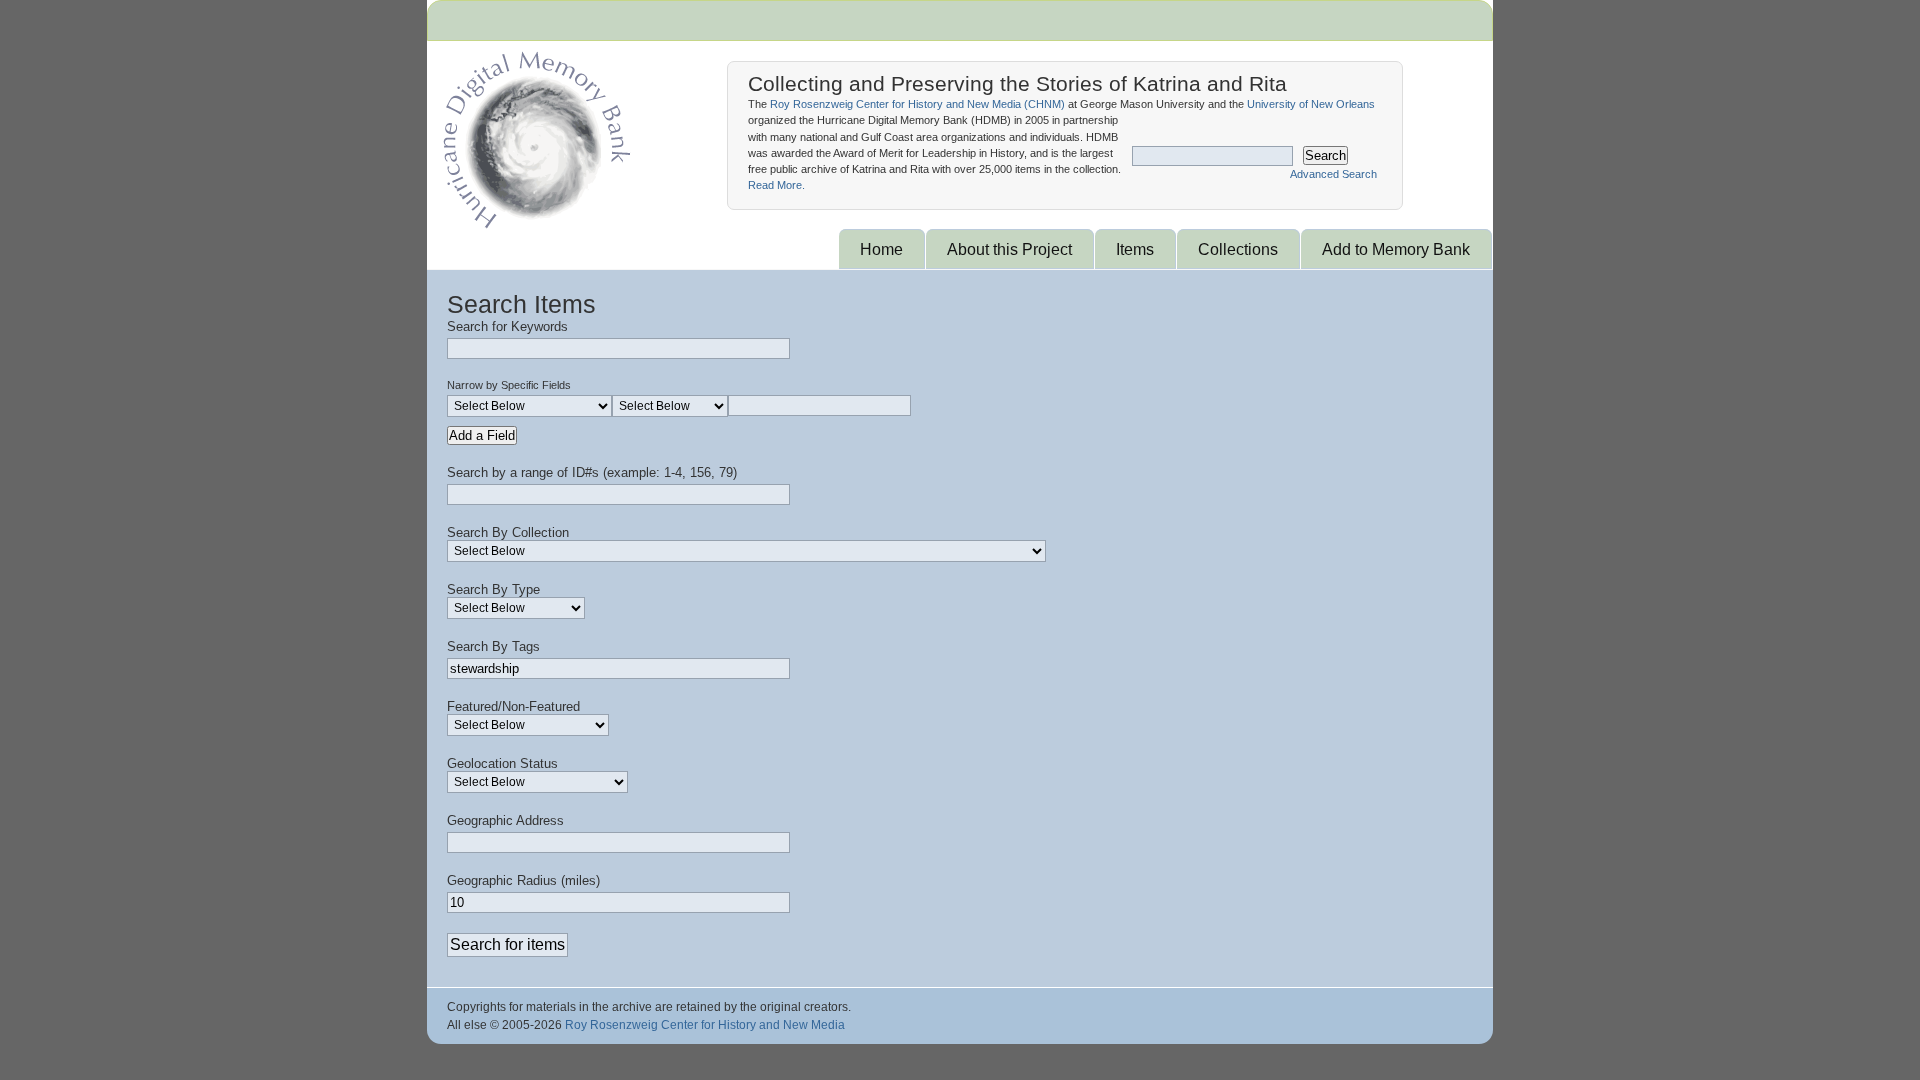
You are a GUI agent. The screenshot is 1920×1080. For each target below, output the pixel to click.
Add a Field (482, 435)
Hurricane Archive (533, 135)
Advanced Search (1333, 174)
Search (1325, 155)
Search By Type (493, 589)
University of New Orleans (1311, 104)
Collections (1238, 249)
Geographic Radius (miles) (523, 880)
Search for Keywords (507, 326)
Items (1135, 249)
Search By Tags (493, 646)
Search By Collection (508, 532)
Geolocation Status (502, 763)
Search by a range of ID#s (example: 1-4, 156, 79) (592, 472)
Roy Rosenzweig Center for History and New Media (705, 1025)
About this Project (1009, 249)
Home (881, 249)
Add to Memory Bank (1396, 249)
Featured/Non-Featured (513, 706)
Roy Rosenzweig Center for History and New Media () (917, 104)
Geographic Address (505, 820)
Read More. (776, 185)
